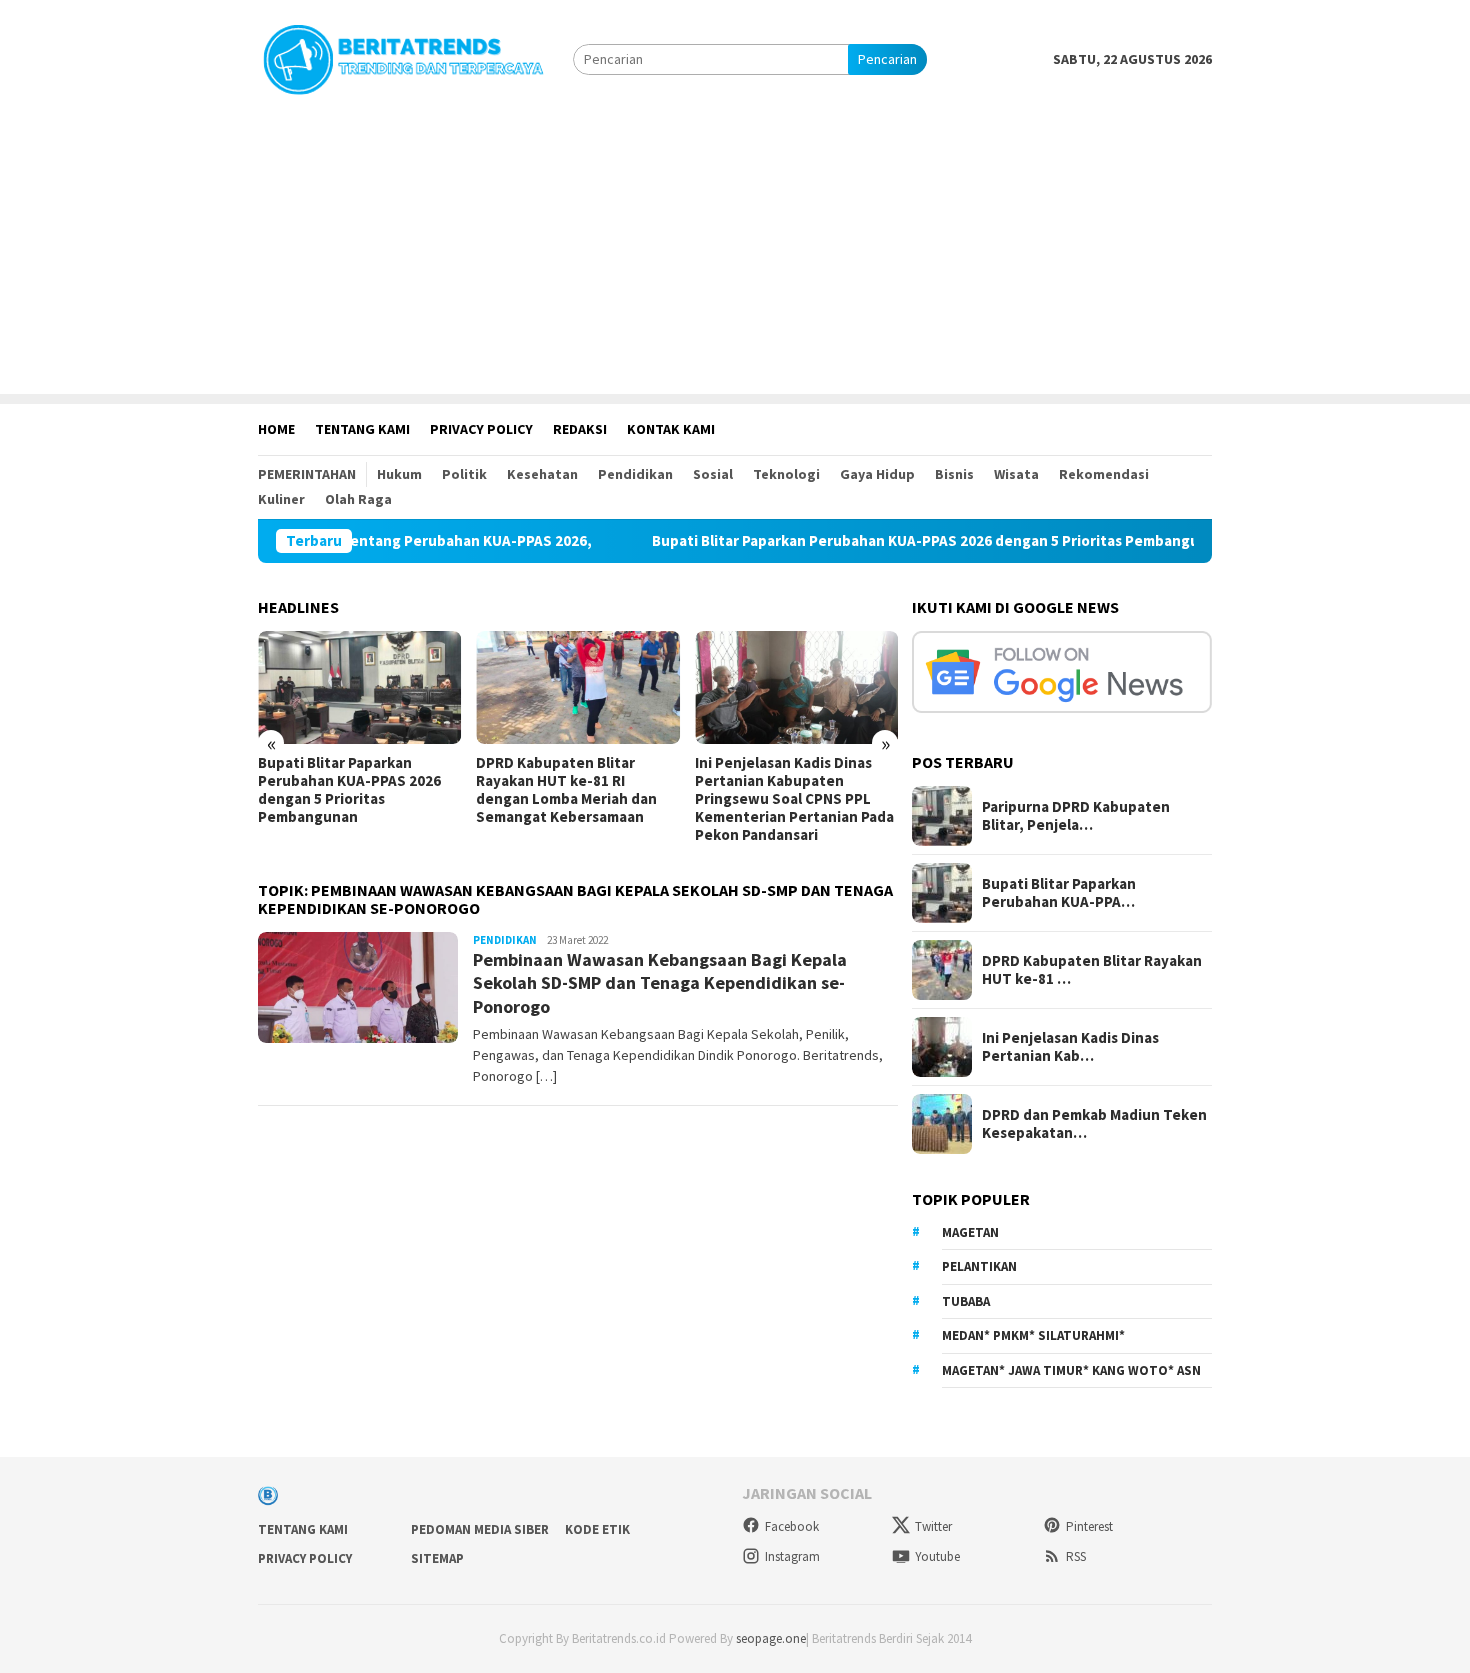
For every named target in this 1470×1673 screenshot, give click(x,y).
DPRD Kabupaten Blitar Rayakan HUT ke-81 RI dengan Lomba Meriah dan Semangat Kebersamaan (566, 790)
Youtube (937, 1556)
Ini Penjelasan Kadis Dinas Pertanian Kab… (1070, 1047)
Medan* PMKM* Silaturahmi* (1033, 1335)
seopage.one (771, 1638)
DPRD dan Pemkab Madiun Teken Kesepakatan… (1094, 1124)
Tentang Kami (303, 1529)
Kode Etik (597, 1529)
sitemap (437, 1558)
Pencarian (887, 59)
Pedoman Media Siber (480, 1529)
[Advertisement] (735, 254)
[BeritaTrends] (403, 57)
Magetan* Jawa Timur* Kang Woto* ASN (1071, 1370)
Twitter (933, 1526)
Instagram (792, 1556)
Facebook (792, 1526)
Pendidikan (505, 940)
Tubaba (966, 1301)
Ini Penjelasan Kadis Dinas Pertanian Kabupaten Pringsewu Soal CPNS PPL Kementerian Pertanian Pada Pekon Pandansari (794, 799)
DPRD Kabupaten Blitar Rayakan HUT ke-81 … (1092, 970)
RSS (1076, 1556)
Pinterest (1089, 1526)
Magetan (970, 1232)
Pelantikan (979, 1266)
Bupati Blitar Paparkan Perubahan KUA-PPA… (1059, 893)
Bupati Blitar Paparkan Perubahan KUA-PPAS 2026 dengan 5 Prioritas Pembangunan (917, 541)
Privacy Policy (305, 1558)
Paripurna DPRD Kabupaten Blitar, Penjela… (1076, 816)
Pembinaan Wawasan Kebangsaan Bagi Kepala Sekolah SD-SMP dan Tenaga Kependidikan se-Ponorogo (660, 983)
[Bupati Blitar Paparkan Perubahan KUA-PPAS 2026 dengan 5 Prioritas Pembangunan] (359, 688)
